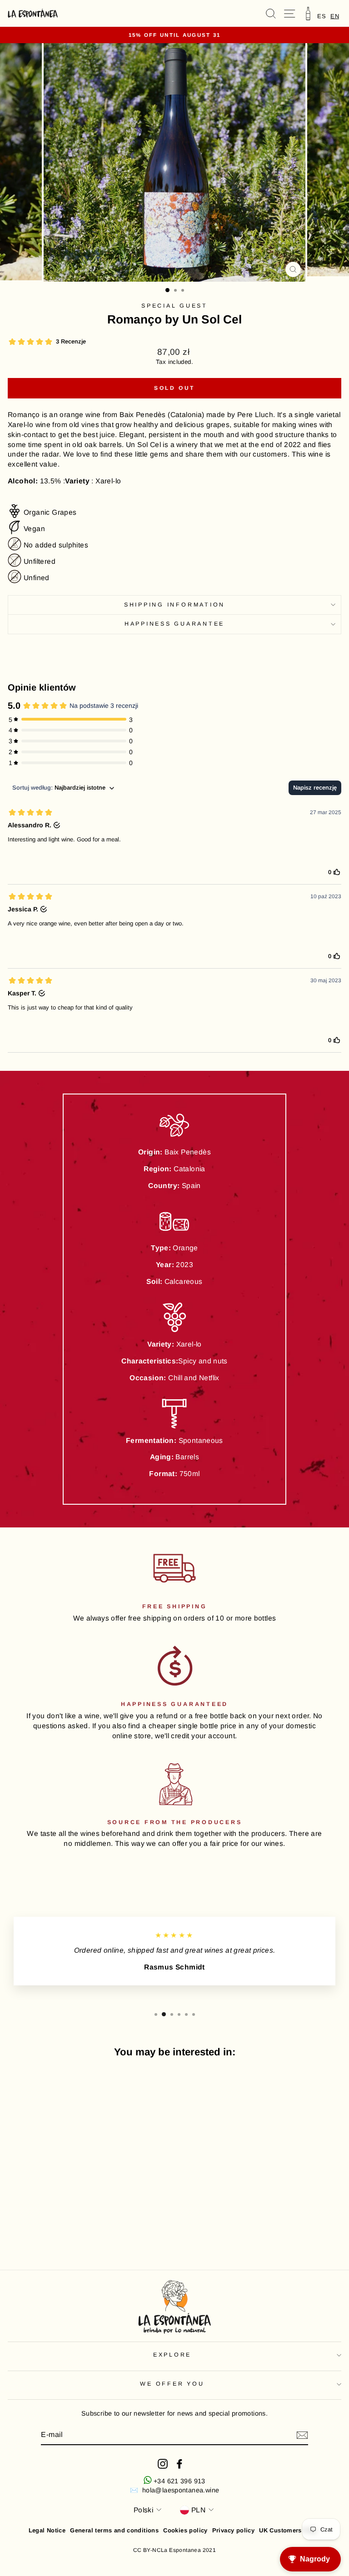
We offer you (172, 2384)
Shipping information (174, 605)
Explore (172, 2355)
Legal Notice (47, 2530)
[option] (322, 16)
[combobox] (335, 16)
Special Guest (174, 306)
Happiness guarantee (174, 624)
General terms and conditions (114, 2530)
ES (322, 16)
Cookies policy (185, 2530)
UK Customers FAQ (287, 2530)
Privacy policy (233, 2530)
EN (335, 16)
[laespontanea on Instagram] (163, 2464)
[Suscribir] (302, 2435)
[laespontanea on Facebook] (179, 2464)
